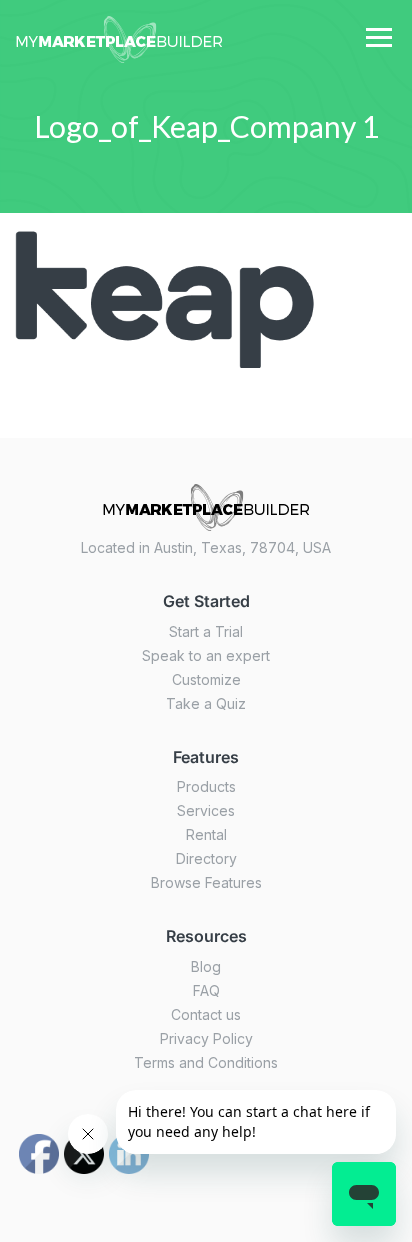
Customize (206, 679)
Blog (206, 966)
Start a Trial (206, 631)
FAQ (206, 990)
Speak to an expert (206, 655)
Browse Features (206, 882)
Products (206, 786)
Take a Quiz (206, 703)
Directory (206, 858)
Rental (206, 834)
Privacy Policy (206, 1038)
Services (206, 810)
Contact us (206, 1014)
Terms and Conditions (206, 1062)
